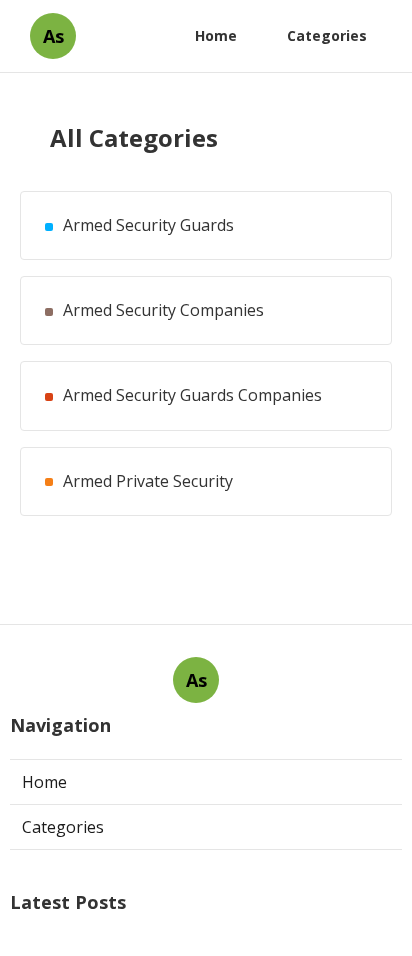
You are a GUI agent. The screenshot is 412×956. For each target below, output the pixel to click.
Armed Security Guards (148, 225)
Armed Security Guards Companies (192, 395)
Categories (327, 35)
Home (216, 35)
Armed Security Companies (163, 310)
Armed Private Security (148, 481)
